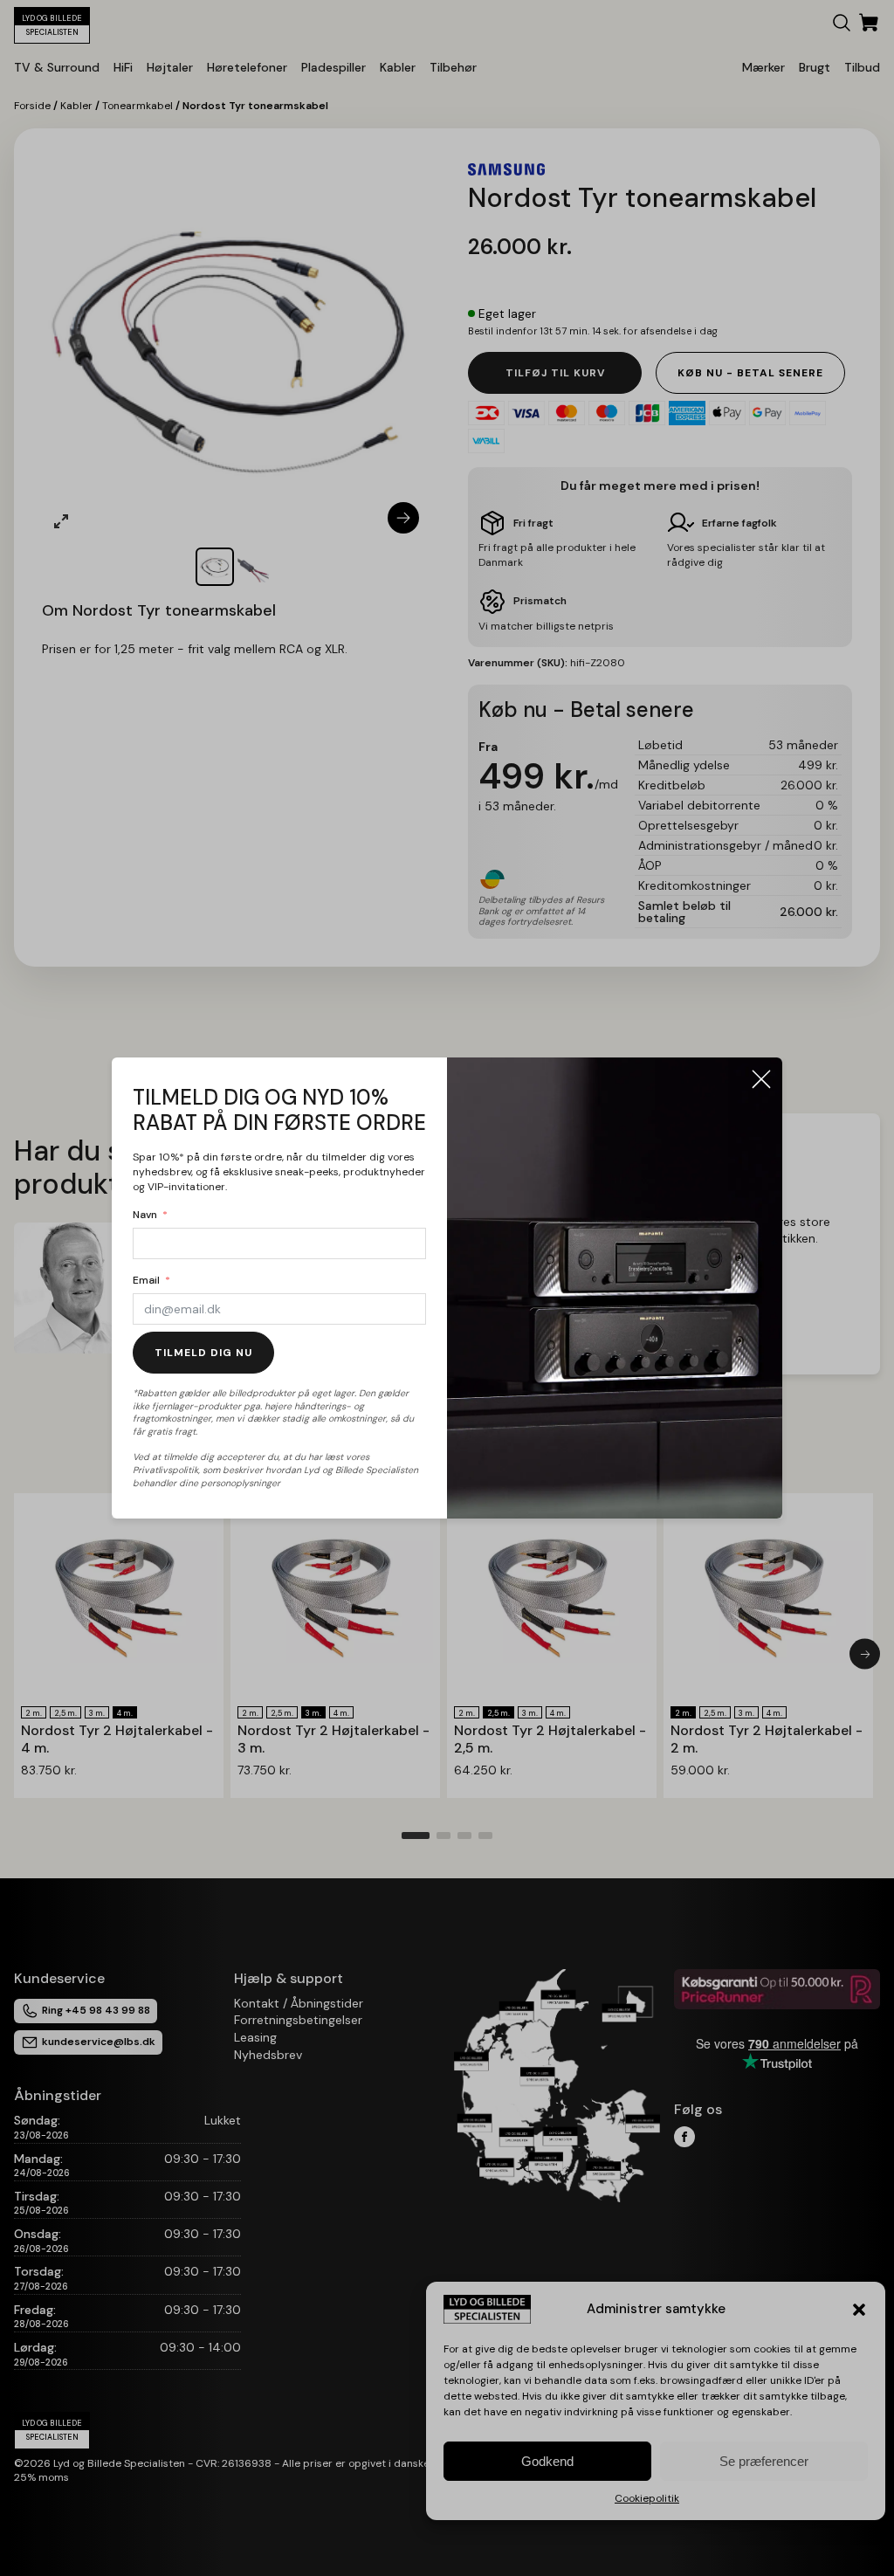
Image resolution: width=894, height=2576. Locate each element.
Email (146, 1280)
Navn (145, 1215)
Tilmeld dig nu (203, 1353)
